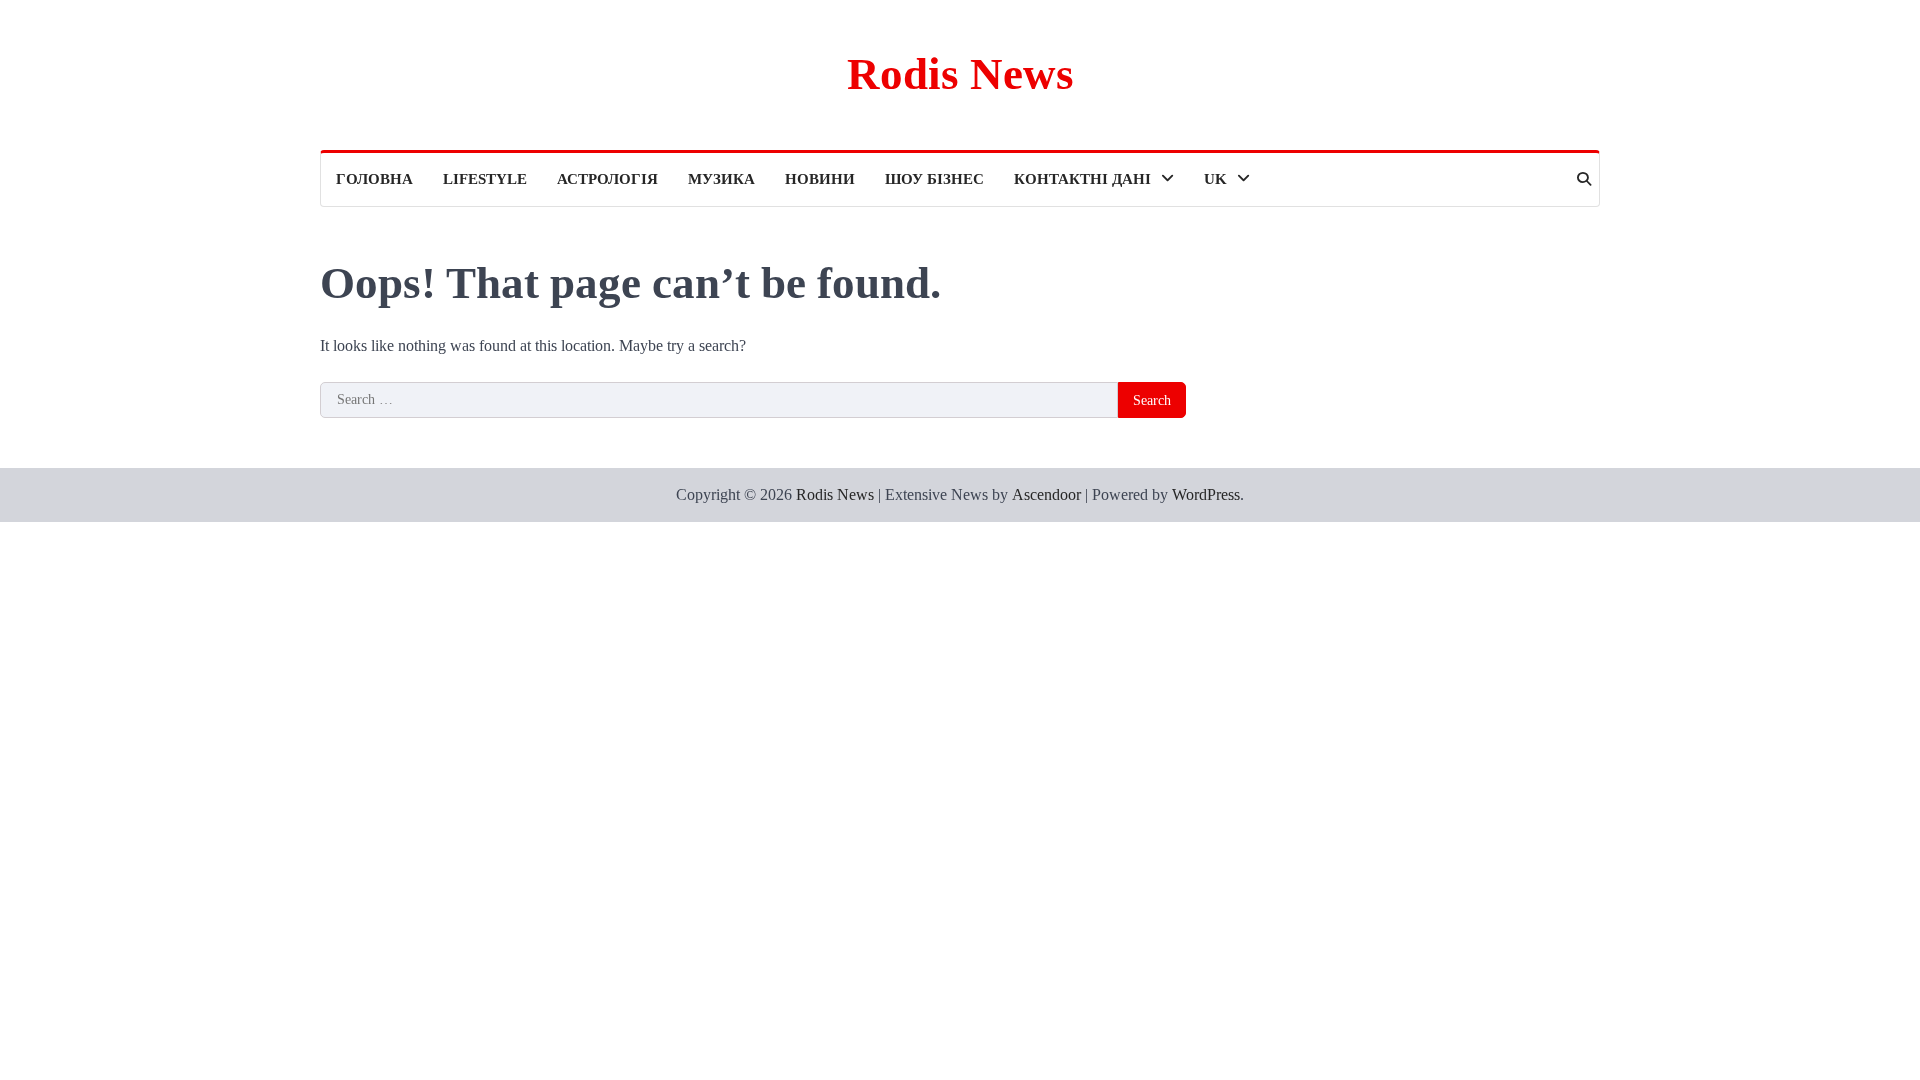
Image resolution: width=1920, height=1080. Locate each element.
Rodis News (960, 74)
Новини (820, 179)
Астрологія (607, 179)
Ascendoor (1046, 494)
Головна (374, 179)
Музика (721, 179)
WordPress (1206, 494)
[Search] (1584, 179)
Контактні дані (1082, 179)
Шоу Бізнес (934, 179)
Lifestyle (485, 179)
